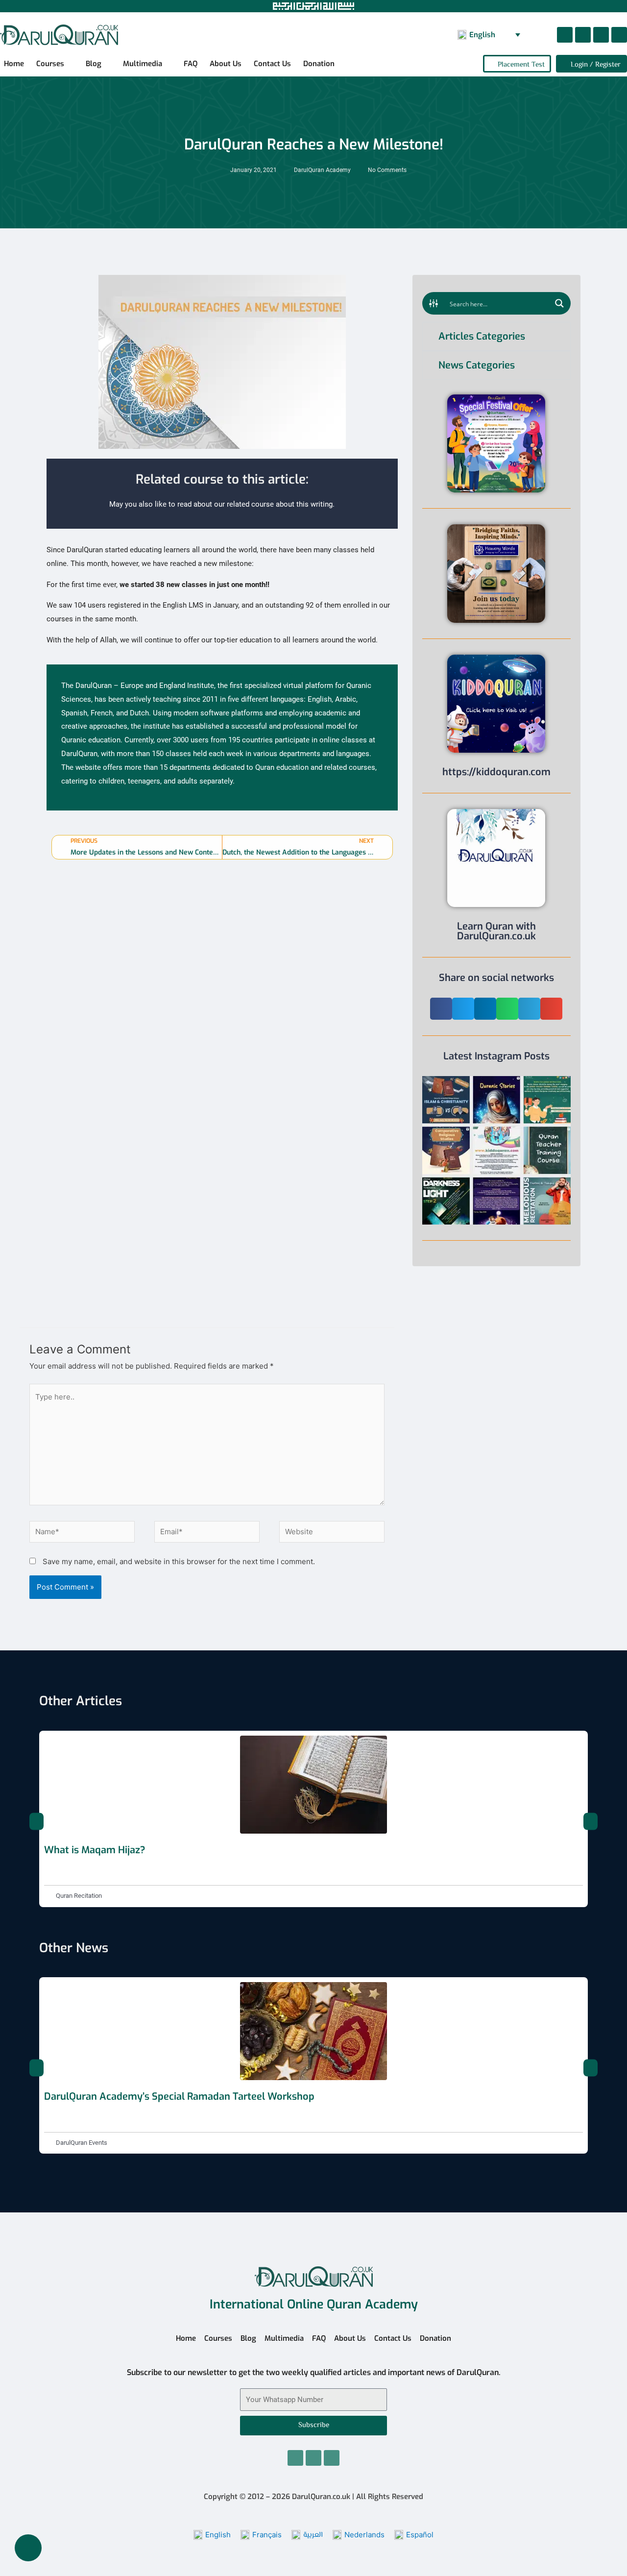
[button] (441, 1009)
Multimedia (143, 64)
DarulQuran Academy (322, 170)
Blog (94, 64)
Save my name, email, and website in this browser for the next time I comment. (179, 1561)
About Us (226, 64)
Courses (50, 64)
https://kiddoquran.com (496, 772)
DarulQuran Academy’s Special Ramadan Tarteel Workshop (179, 2097)
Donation (319, 64)
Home (14, 64)
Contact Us (272, 64)
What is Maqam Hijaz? (95, 1850)
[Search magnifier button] (559, 303)
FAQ (191, 64)
